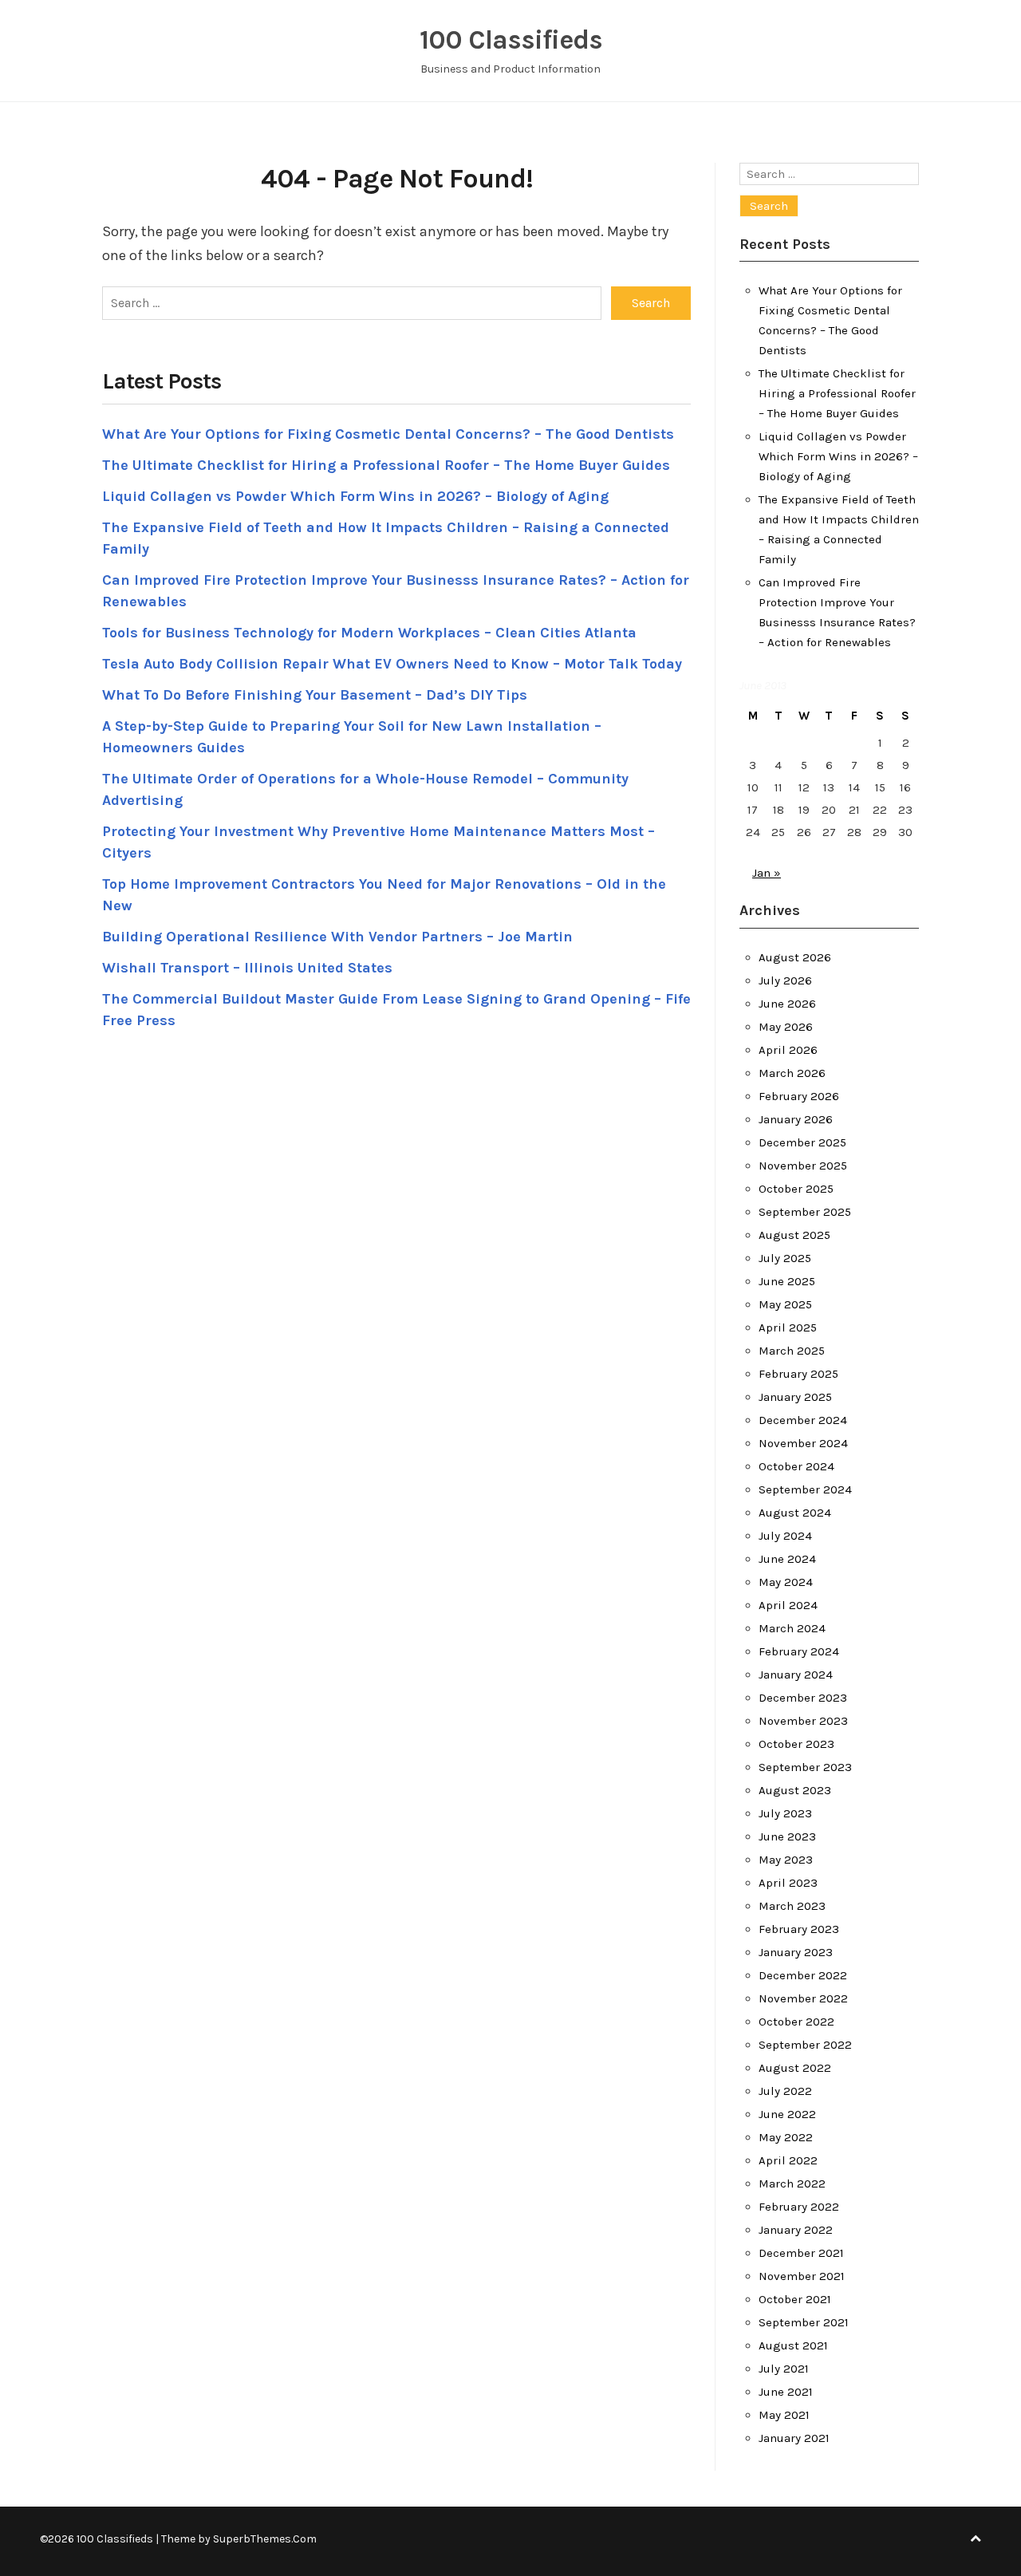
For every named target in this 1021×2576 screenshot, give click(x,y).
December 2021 (801, 2253)
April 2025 (788, 1327)
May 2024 (786, 1582)
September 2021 (804, 2322)
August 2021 (793, 2345)
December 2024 (803, 1420)
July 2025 (785, 1258)
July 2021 (784, 2369)
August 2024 (795, 1513)
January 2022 (796, 2230)
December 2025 (802, 1142)
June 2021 (786, 2392)
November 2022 (803, 1998)
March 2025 (792, 1351)
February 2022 (799, 2207)
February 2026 (799, 1096)
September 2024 (805, 1489)
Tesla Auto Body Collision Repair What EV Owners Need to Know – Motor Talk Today (392, 664)
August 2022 (795, 2068)
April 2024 (788, 1605)
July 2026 (785, 980)
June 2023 (787, 1836)
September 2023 (805, 1767)
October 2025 (796, 1189)
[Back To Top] (976, 2539)
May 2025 (785, 1304)
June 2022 (787, 2114)
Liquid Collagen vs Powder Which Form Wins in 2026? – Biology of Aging (355, 496)
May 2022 (786, 2137)
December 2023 (803, 1698)
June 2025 (787, 1281)
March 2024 (792, 1628)
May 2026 (786, 1027)
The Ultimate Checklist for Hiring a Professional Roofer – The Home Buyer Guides (386, 465)
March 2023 (792, 1906)
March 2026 (792, 1073)
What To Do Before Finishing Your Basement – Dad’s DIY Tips (315, 695)
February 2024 (799, 1651)
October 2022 (796, 2022)
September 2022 (805, 2045)
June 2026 (787, 1004)
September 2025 (805, 1212)
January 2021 (794, 2438)
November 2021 (802, 2276)
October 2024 (796, 1466)
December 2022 (803, 1975)
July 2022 (785, 2091)
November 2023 (803, 1721)
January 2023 (796, 1952)
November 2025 (803, 1166)
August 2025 (794, 1235)
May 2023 (786, 1860)
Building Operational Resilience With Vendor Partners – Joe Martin (337, 937)
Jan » (767, 873)
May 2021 (784, 2415)
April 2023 (788, 1883)
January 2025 (795, 1397)
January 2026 (796, 1119)
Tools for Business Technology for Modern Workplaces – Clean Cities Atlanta (369, 633)
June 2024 (787, 1559)
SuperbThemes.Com (265, 2539)
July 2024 (785, 1536)
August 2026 (795, 957)
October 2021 (795, 2299)
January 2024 (796, 1675)
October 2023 (796, 1744)
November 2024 (803, 1443)
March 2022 (792, 2183)
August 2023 (795, 1790)
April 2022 (788, 2160)
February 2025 (798, 1374)
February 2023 (799, 1929)
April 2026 (788, 1050)
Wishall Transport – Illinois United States (247, 968)
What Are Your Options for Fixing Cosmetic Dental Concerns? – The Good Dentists (388, 434)
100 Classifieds (511, 40)
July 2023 (785, 1813)
